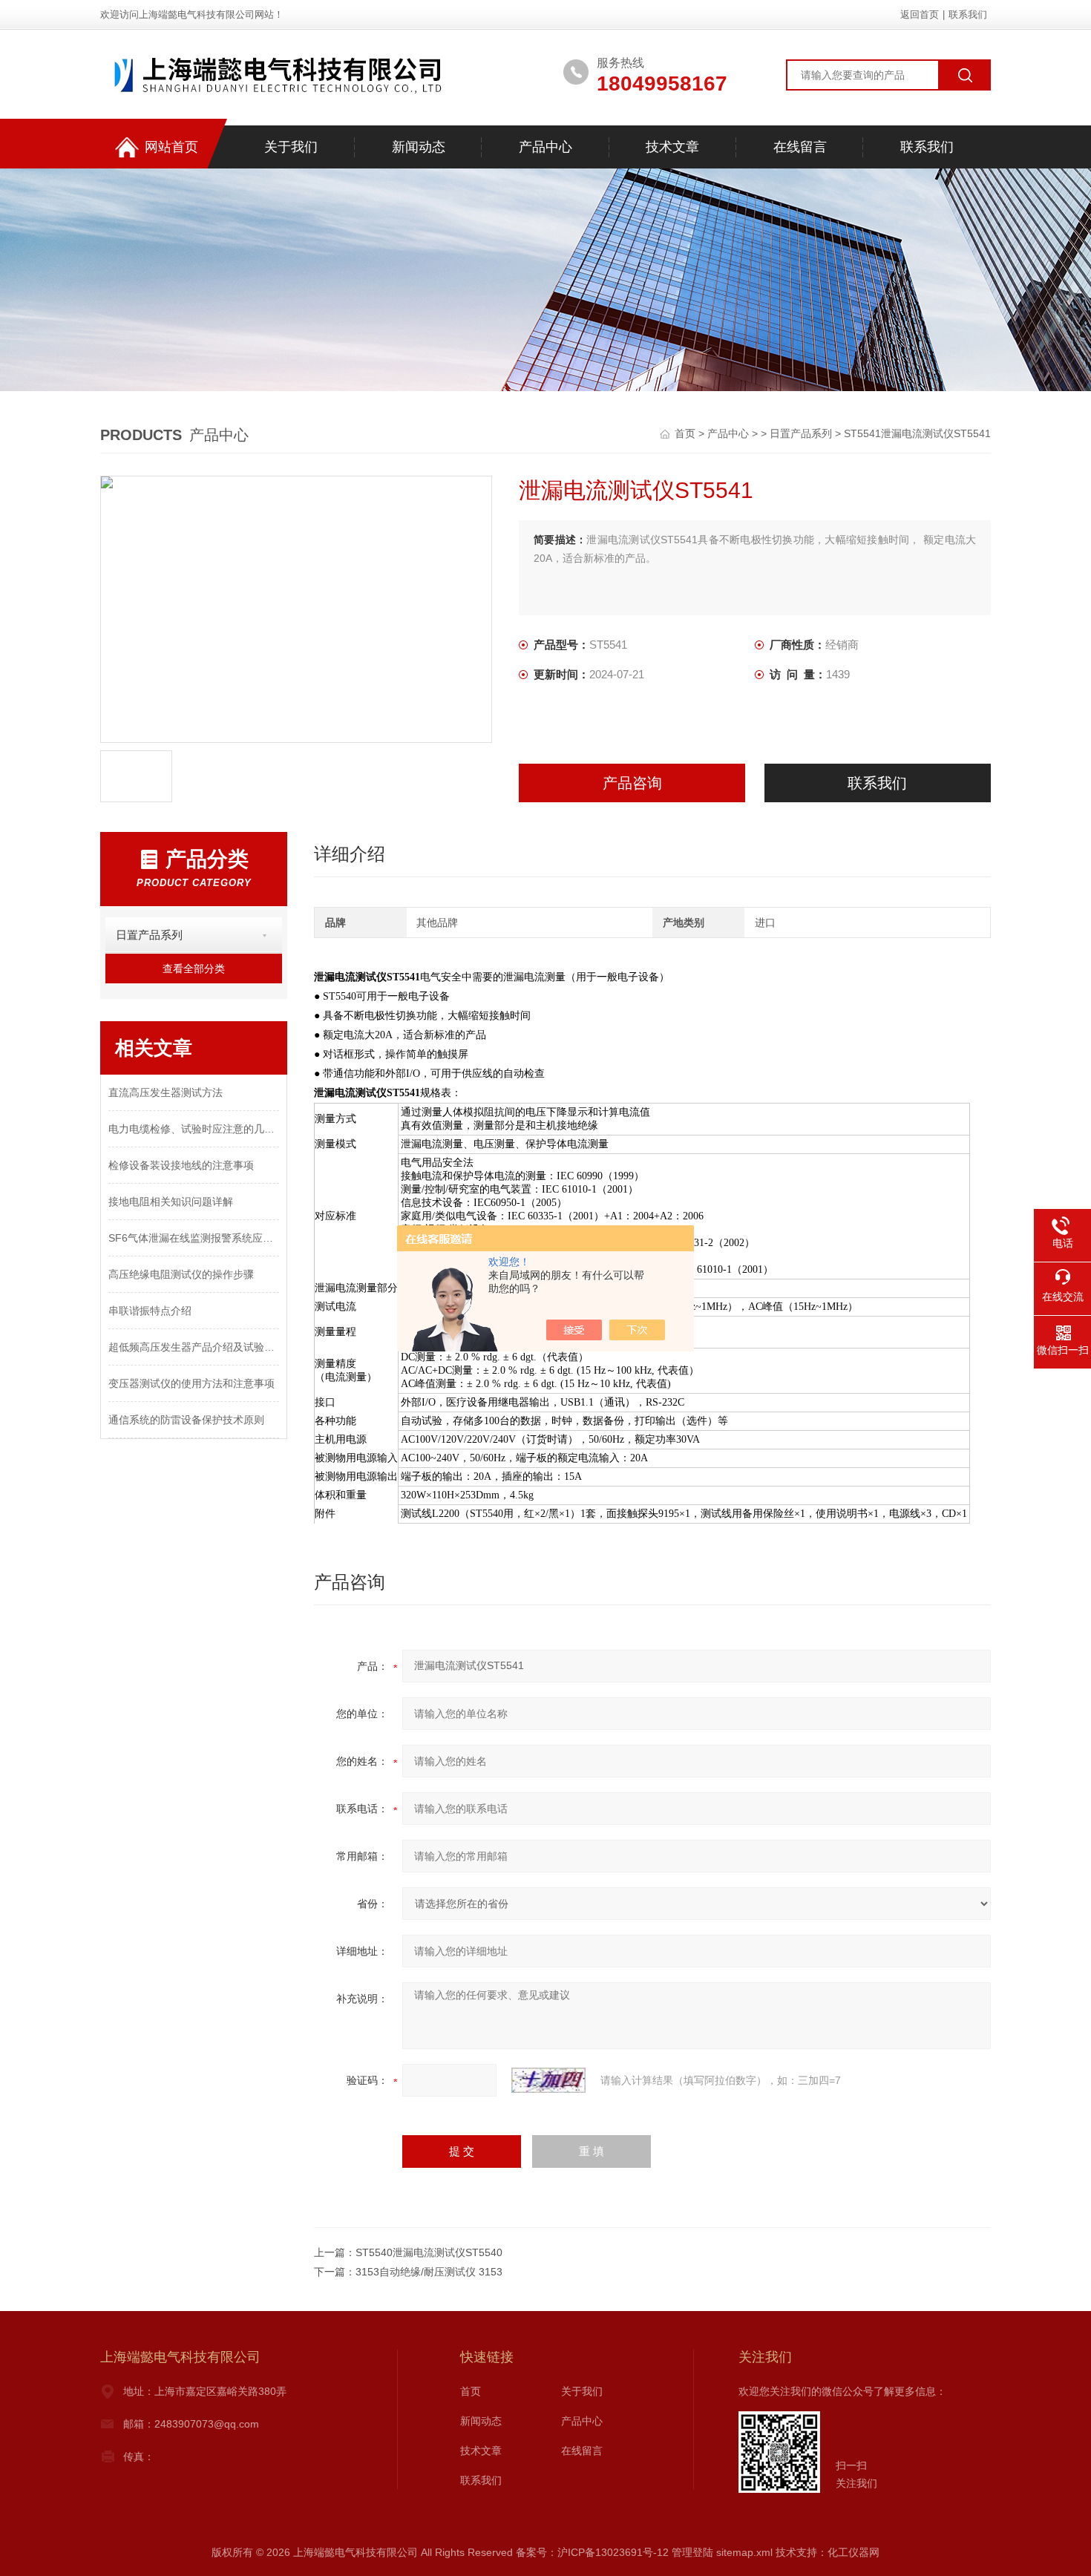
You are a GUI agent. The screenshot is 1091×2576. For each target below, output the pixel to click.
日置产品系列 (801, 433)
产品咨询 (632, 783)
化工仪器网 (854, 2552)
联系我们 (968, 14)
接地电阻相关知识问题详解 (171, 1202)
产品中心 (545, 147)
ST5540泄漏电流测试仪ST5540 (429, 2252)
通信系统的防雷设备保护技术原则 (186, 1420)
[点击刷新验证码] (548, 2080)
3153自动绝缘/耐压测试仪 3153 (429, 2272)
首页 (687, 433)
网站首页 (171, 147)
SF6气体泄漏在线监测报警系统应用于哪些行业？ (194, 1238)
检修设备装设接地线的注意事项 (181, 1165)
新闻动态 (419, 147)
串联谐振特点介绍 (150, 1311)
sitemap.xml (744, 2552)
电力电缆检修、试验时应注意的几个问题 (194, 1129)
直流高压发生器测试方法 (166, 1092)
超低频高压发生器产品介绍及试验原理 (194, 1347)
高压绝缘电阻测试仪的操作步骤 (181, 1274)
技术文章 (672, 147)
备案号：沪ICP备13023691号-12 (592, 2552)
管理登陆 (692, 2552)
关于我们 (291, 147)
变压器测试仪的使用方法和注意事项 (191, 1383)
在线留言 (800, 147)
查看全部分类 (194, 969)
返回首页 (920, 14)
